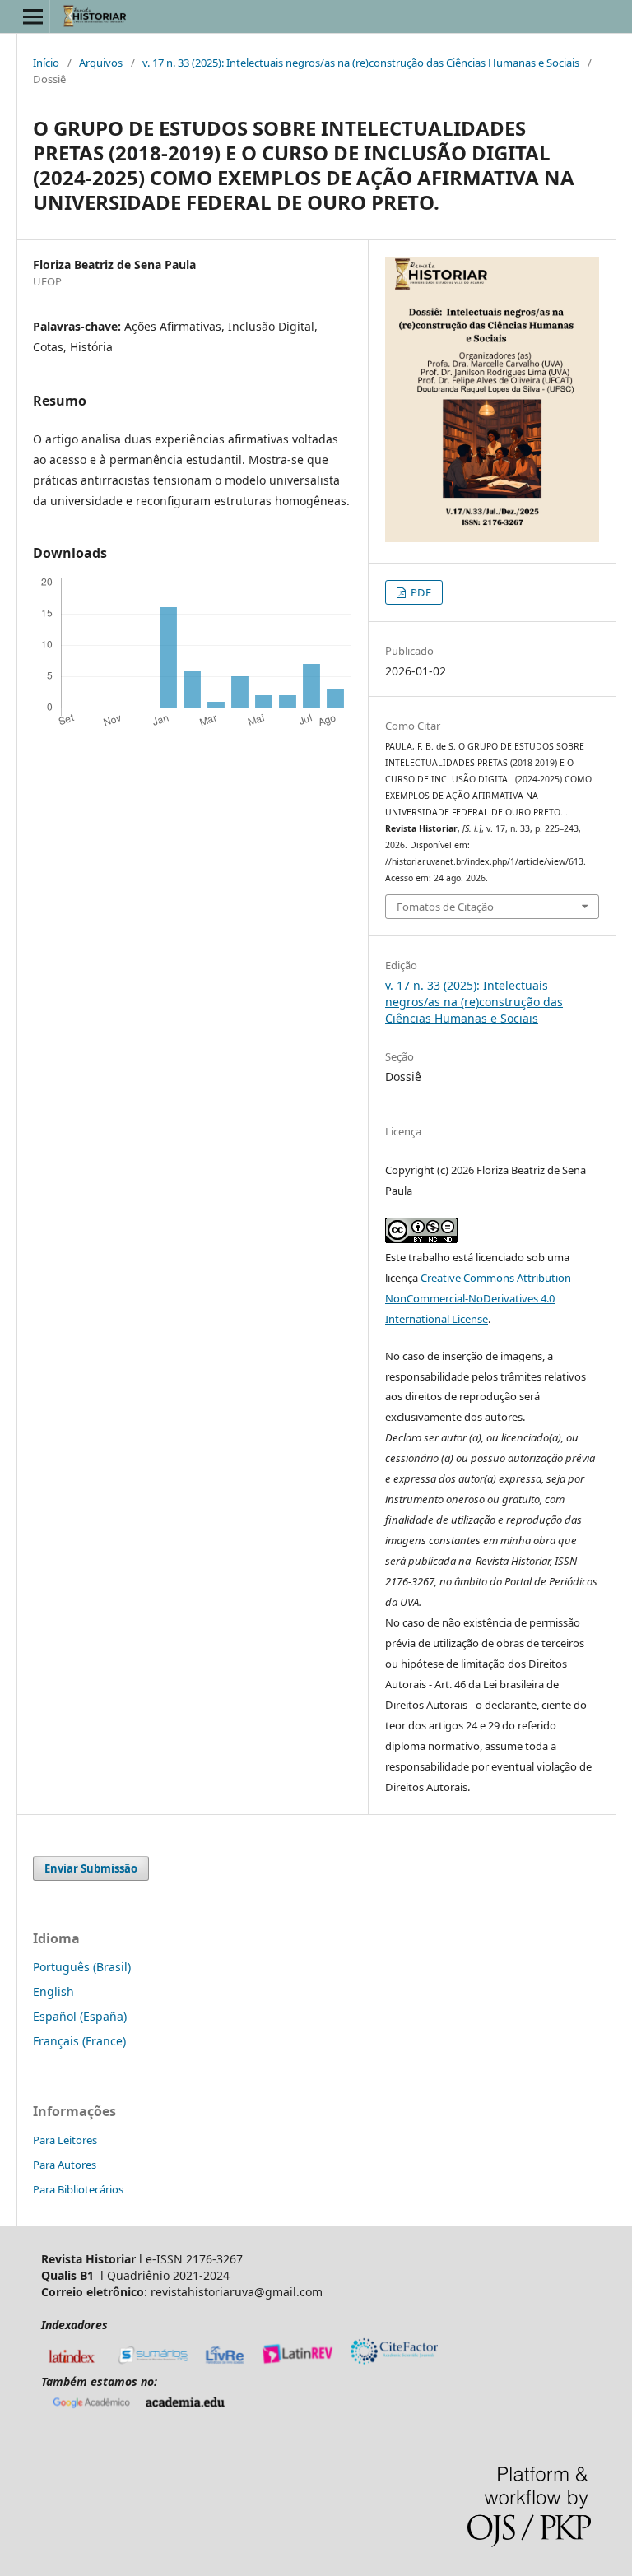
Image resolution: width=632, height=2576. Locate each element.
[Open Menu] (33, 16)
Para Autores (65, 2165)
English (53, 1991)
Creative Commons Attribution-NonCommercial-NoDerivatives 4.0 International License (480, 1298)
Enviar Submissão (91, 1868)
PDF (420, 592)
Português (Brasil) (82, 1967)
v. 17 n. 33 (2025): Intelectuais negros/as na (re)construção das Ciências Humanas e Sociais (361, 63)
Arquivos (101, 63)
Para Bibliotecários (78, 2189)
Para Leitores (65, 2140)
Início (46, 63)
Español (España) (80, 2016)
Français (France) (79, 2041)
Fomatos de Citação (445, 907)
